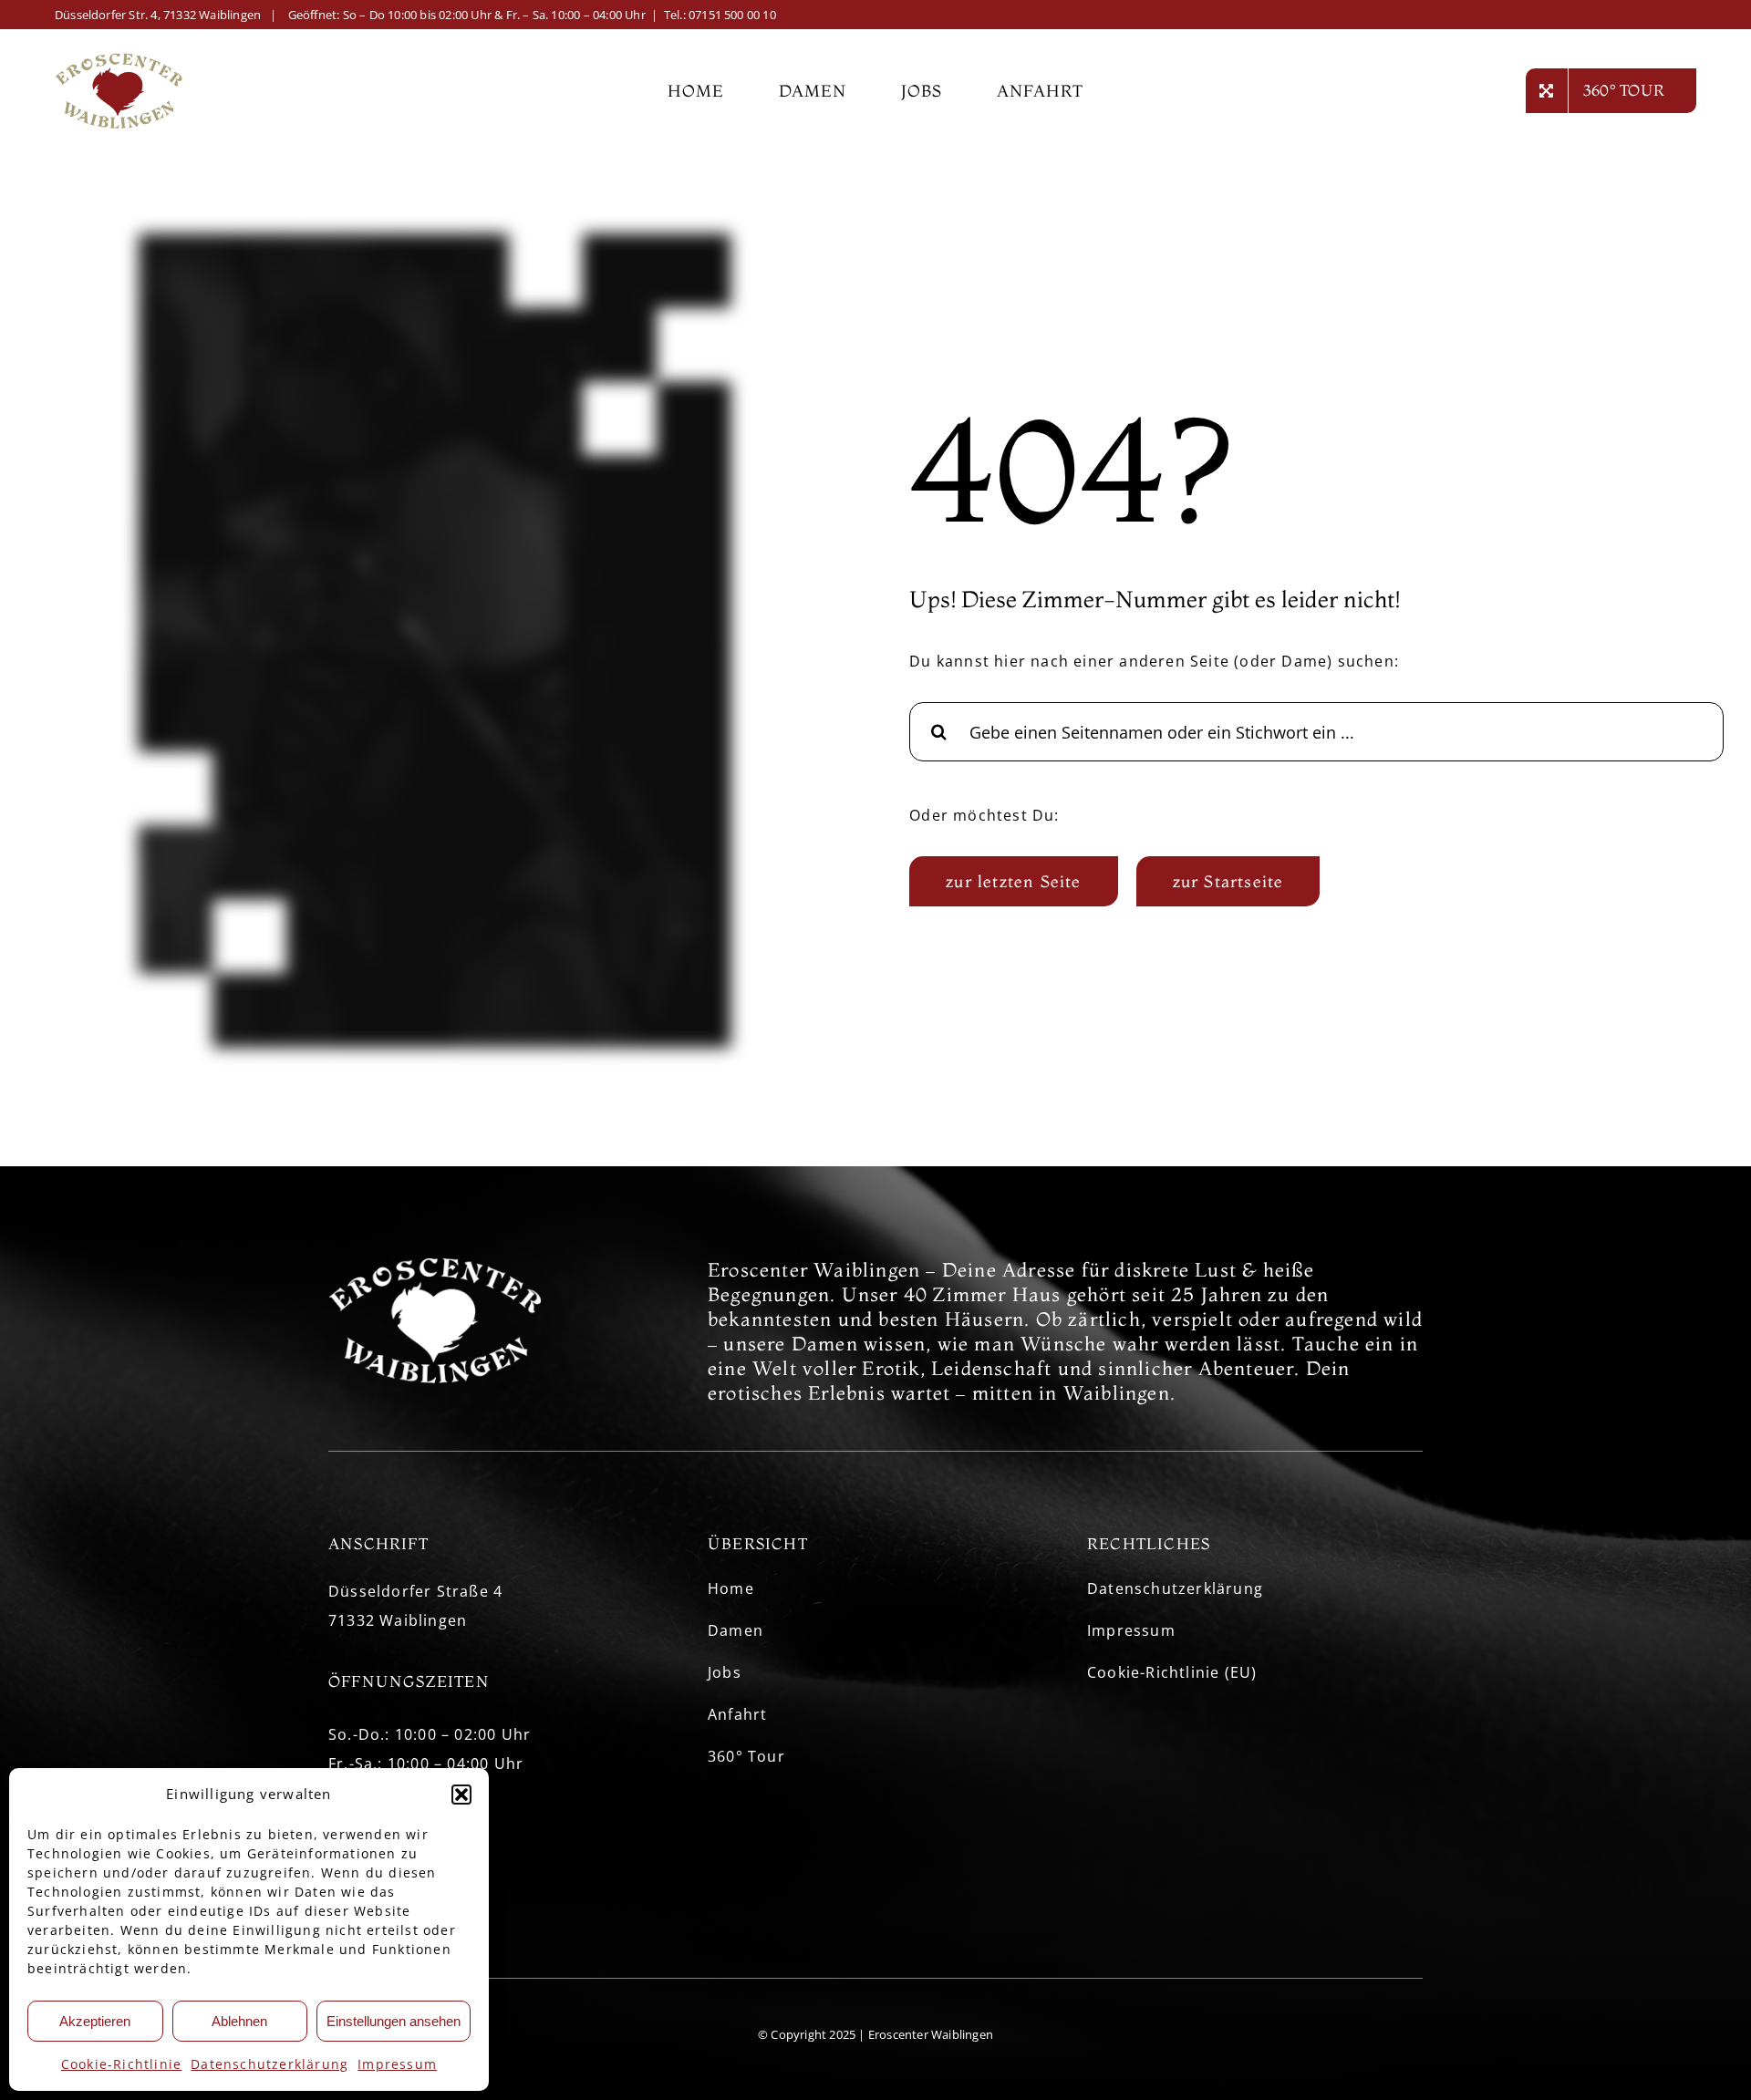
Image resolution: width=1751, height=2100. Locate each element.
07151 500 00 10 (732, 15)
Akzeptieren (95, 2021)
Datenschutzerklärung (269, 2064)
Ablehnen (239, 2021)
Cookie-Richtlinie (121, 2064)
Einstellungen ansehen (394, 2021)
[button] (461, 1795)
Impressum (397, 2064)
